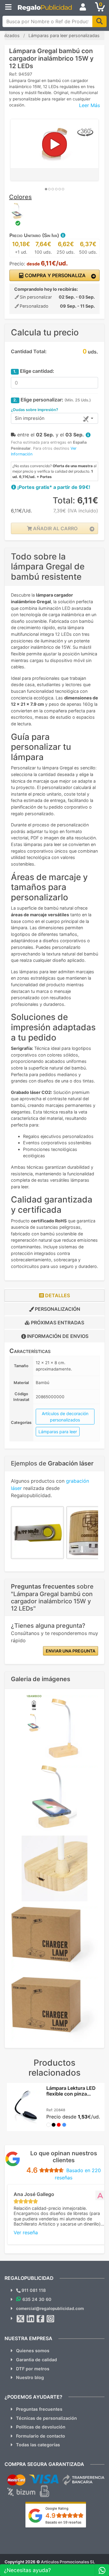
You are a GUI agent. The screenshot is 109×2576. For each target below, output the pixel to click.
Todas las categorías (38, 2445)
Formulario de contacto (41, 2436)
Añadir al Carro (55, 528)
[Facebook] (41, 2319)
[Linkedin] (31, 2319)
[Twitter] (21, 2319)
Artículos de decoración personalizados (65, 1417)
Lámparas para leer (58, 1432)
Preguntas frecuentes (39, 2409)
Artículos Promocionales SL (68, 2562)
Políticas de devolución (41, 2427)
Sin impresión (30, 418)
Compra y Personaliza (55, 275)
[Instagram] (51, 2319)
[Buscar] (99, 21)
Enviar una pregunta (71, 1651)
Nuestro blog (30, 2377)
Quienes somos (33, 2351)
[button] (63, 235)
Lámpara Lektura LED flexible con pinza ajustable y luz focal (71, 2094)
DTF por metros (33, 2369)
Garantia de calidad (36, 2360)
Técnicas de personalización (46, 2418)
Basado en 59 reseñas (63, 2522)
